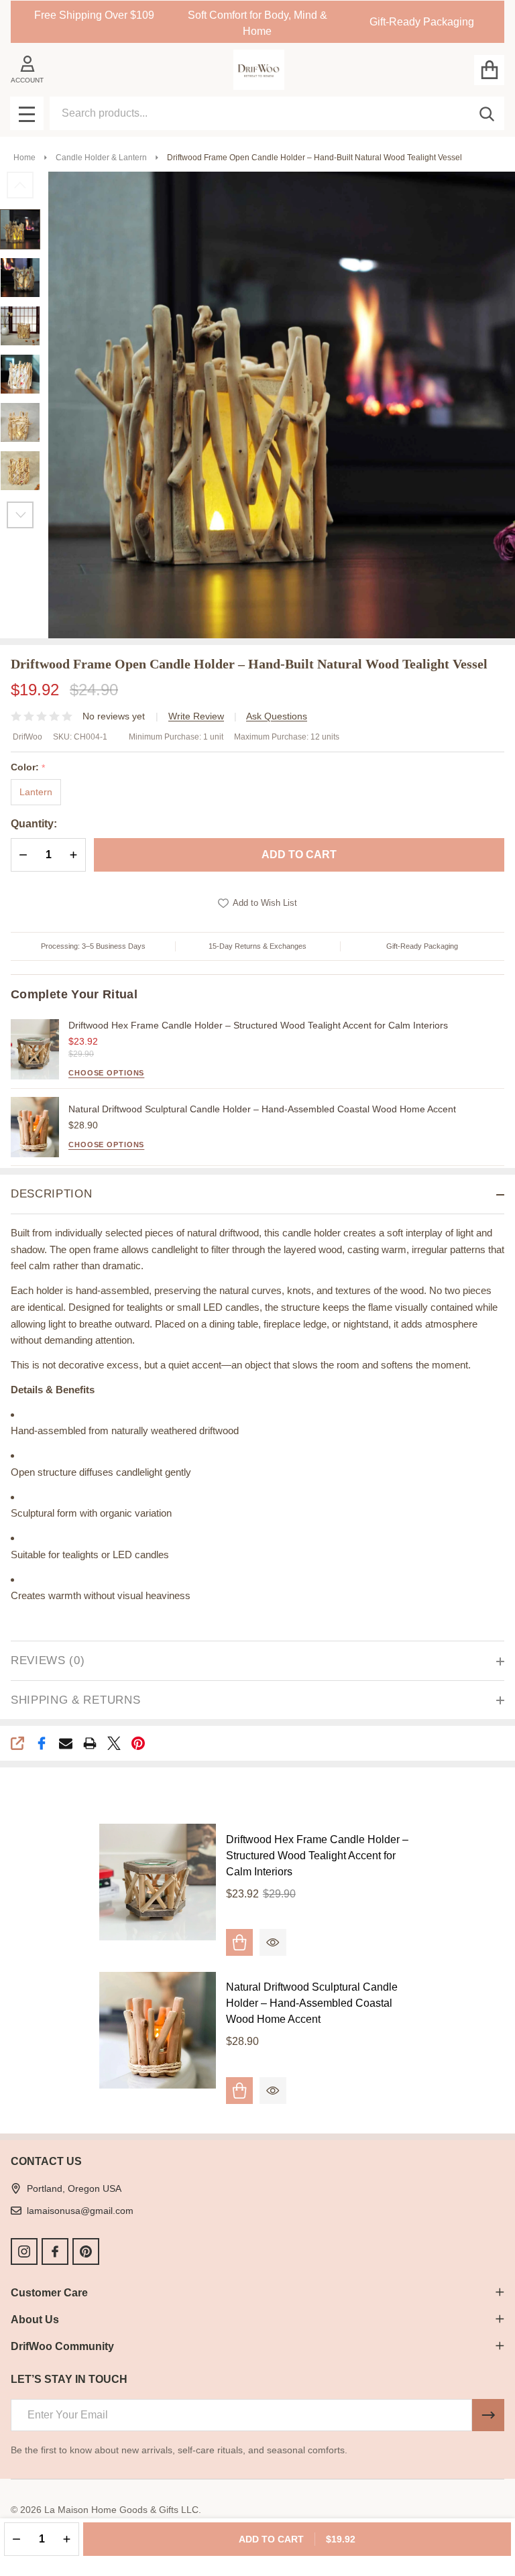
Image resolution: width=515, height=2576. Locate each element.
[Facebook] (42, 1743)
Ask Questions (277, 716)
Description (51, 1194)
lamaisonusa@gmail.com (80, 2211)
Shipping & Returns (75, 1700)
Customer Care (49, 2293)
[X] (114, 1743)
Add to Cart (299, 855)
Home (24, 158)
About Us (35, 2320)
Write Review (196, 716)
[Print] (90, 1743)
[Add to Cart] (239, 1942)
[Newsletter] (488, 2415)
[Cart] (489, 70)
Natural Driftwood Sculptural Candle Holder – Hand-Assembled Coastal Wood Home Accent (262, 1109)
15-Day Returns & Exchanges (257, 946)
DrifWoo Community (62, 2346)
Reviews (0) (48, 1660)
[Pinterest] (138, 1743)
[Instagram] (24, 2251)
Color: (28, 767)
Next (20, 515)
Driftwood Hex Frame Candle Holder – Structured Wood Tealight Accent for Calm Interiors (258, 1025)
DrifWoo (27, 737)
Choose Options (106, 1073)
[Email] (66, 1743)
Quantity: (34, 824)
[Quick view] (273, 1942)
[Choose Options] (239, 2091)
